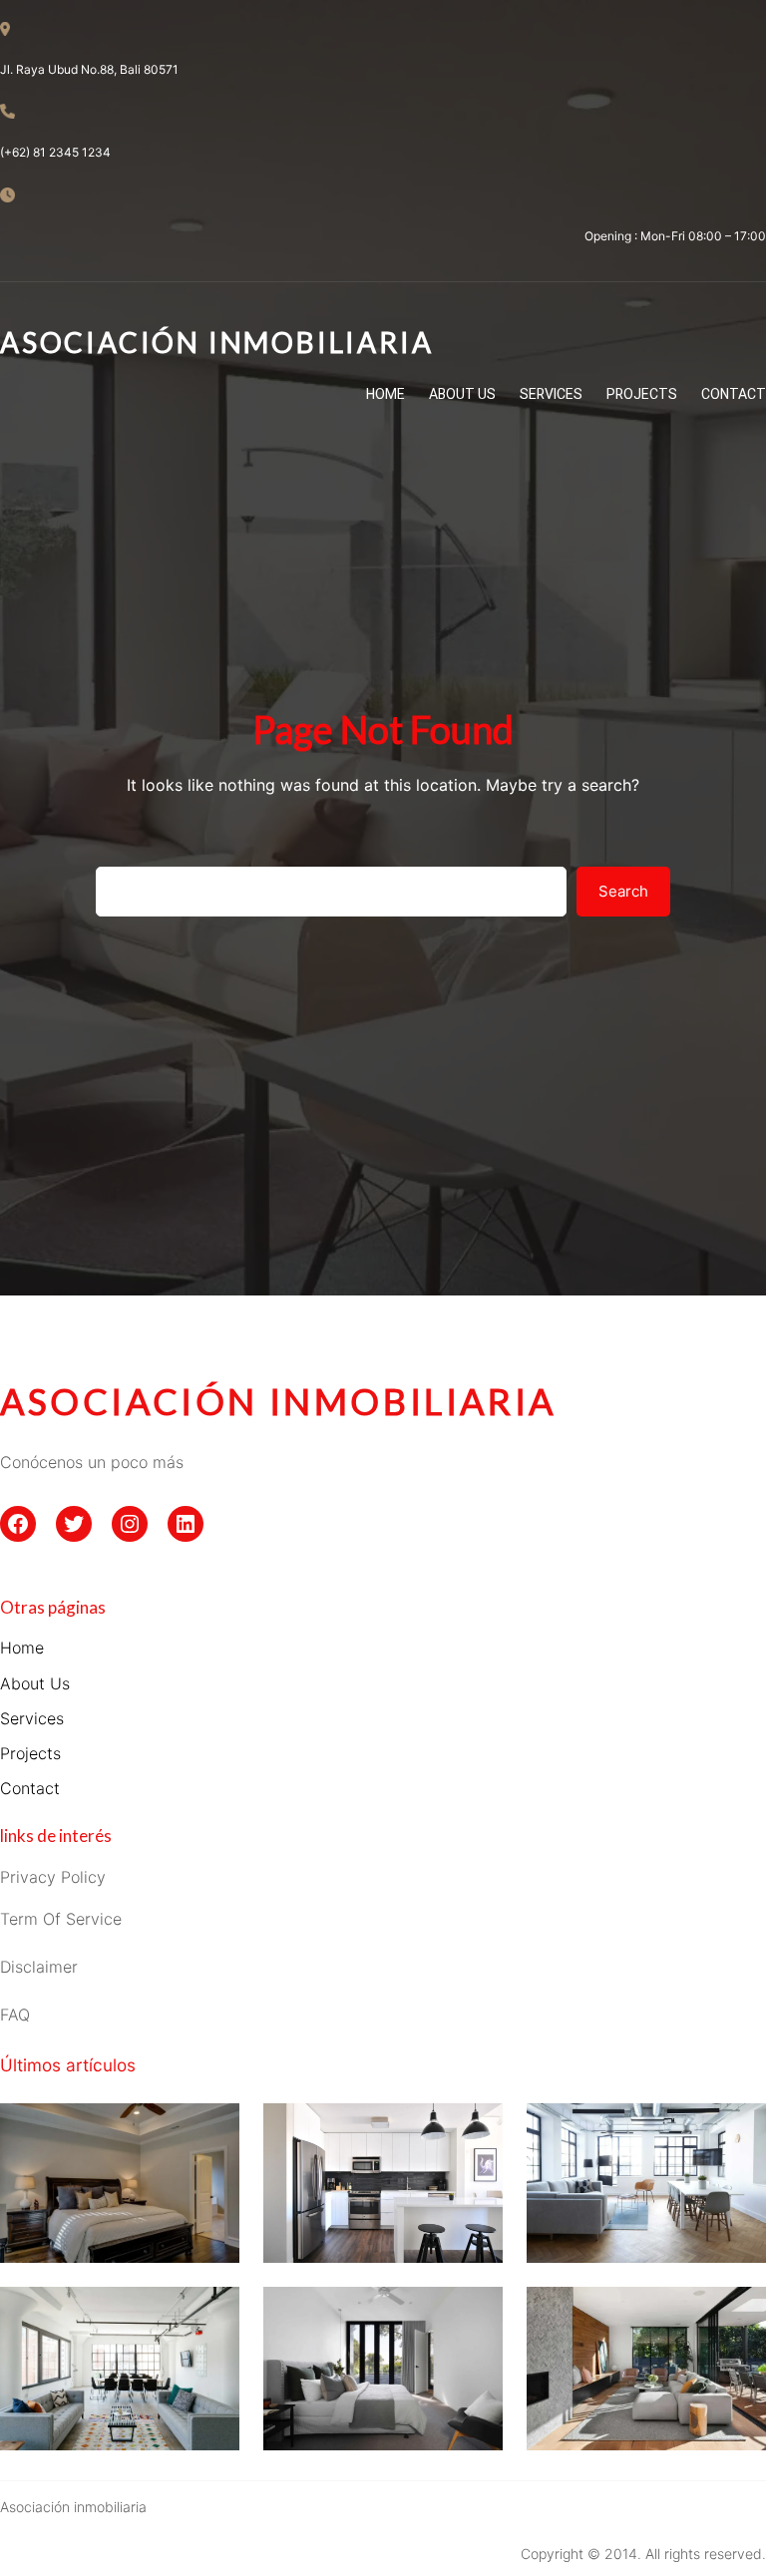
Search (623, 891)
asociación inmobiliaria (278, 1401)
